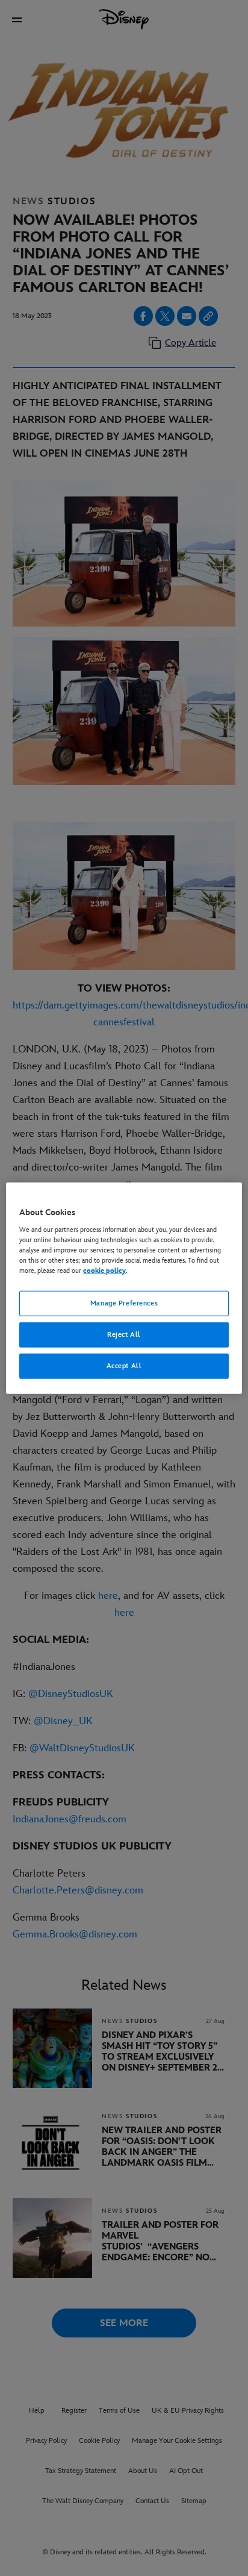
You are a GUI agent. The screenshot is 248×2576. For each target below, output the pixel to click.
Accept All (124, 1365)
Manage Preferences (124, 1303)
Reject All (124, 1334)
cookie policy (104, 1271)
